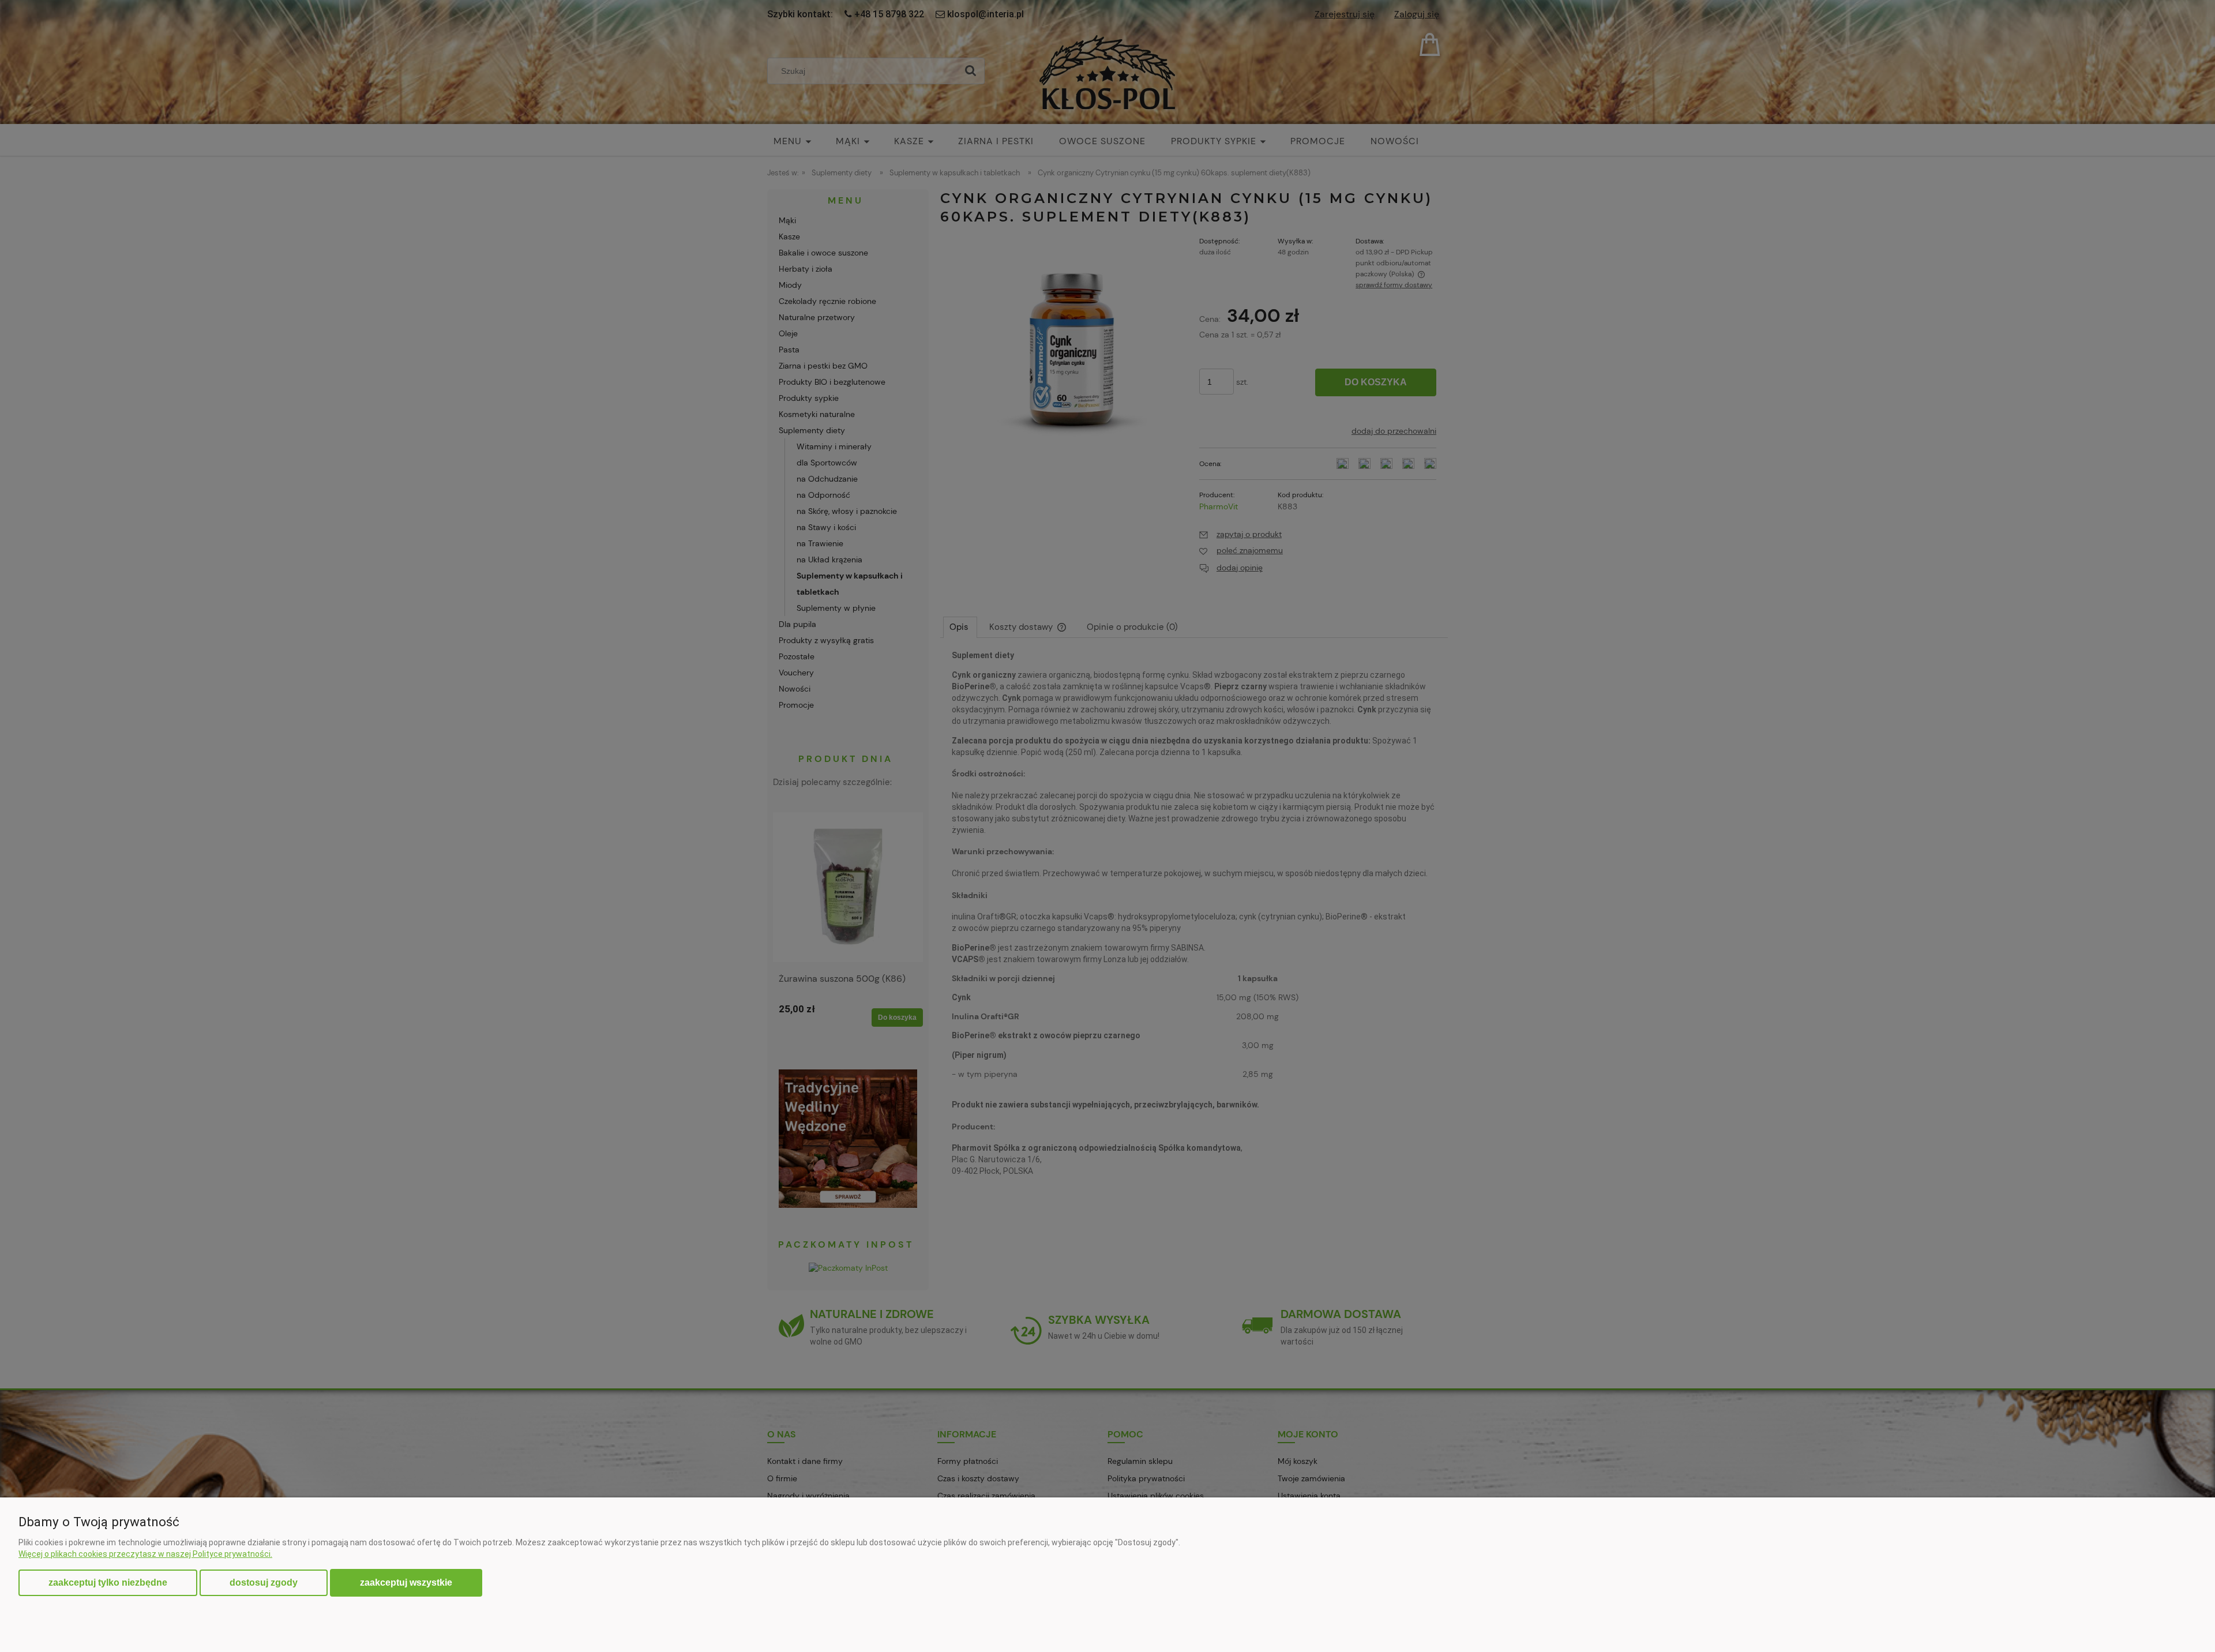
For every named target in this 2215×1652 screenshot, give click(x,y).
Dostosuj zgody (264, 1582)
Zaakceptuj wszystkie (406, 1582)
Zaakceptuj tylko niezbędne (108, 1582)
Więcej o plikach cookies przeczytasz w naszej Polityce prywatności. (145, 1554)
